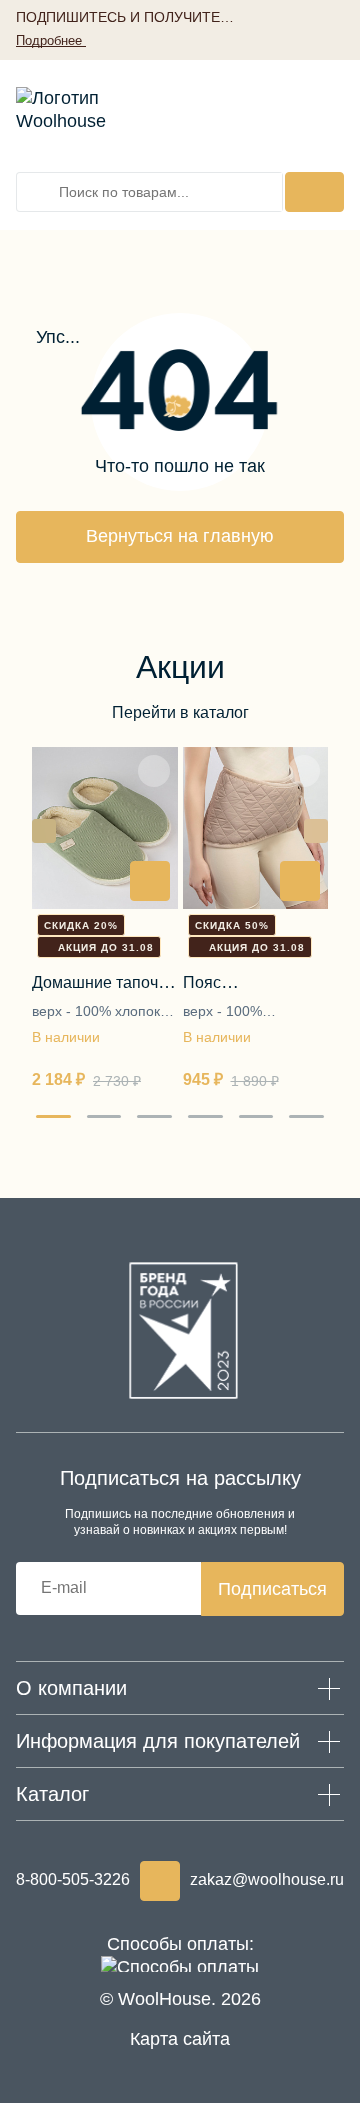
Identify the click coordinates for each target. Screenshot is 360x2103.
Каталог (52, 1794)
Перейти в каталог (180, 712)
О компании (71, 1688)
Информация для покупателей (158, 1741)
